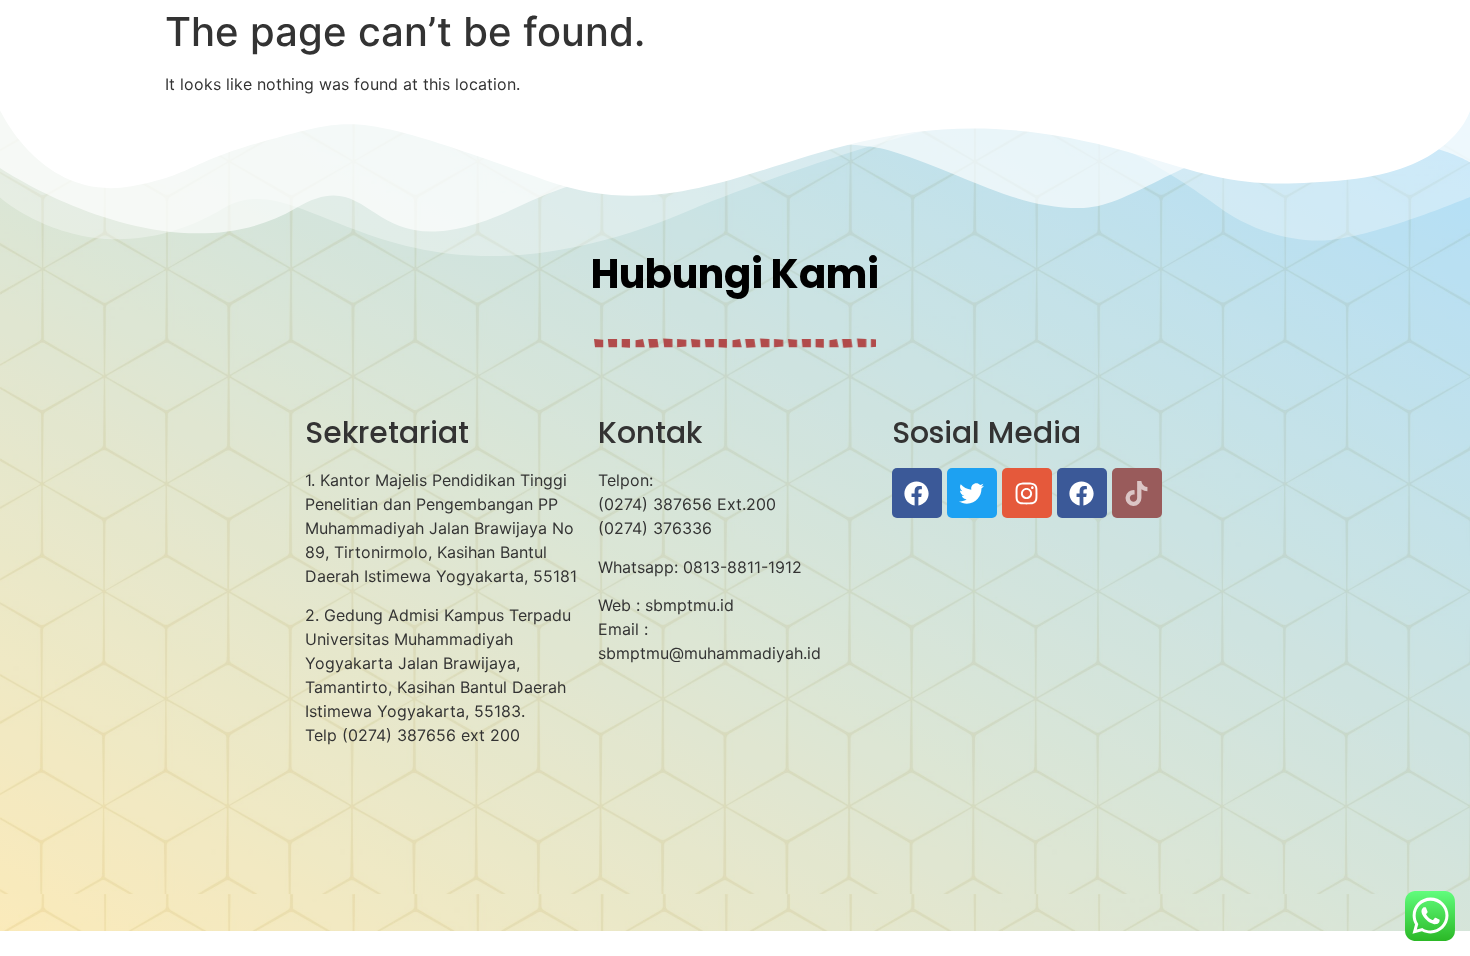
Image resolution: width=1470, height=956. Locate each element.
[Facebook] (917, 493)
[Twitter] (972, 493)
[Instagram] (1027, 493)
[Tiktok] (1137, 493)
